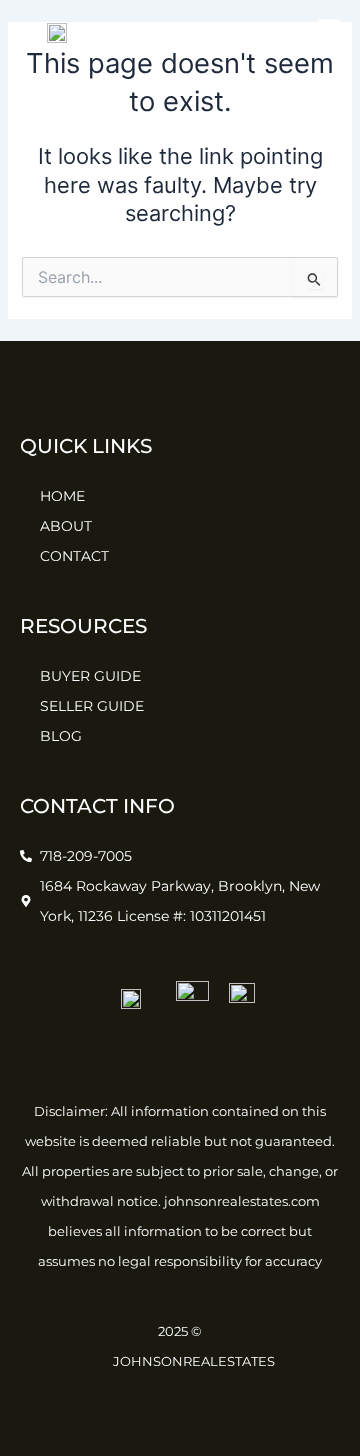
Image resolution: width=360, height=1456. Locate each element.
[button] (330, 31)
